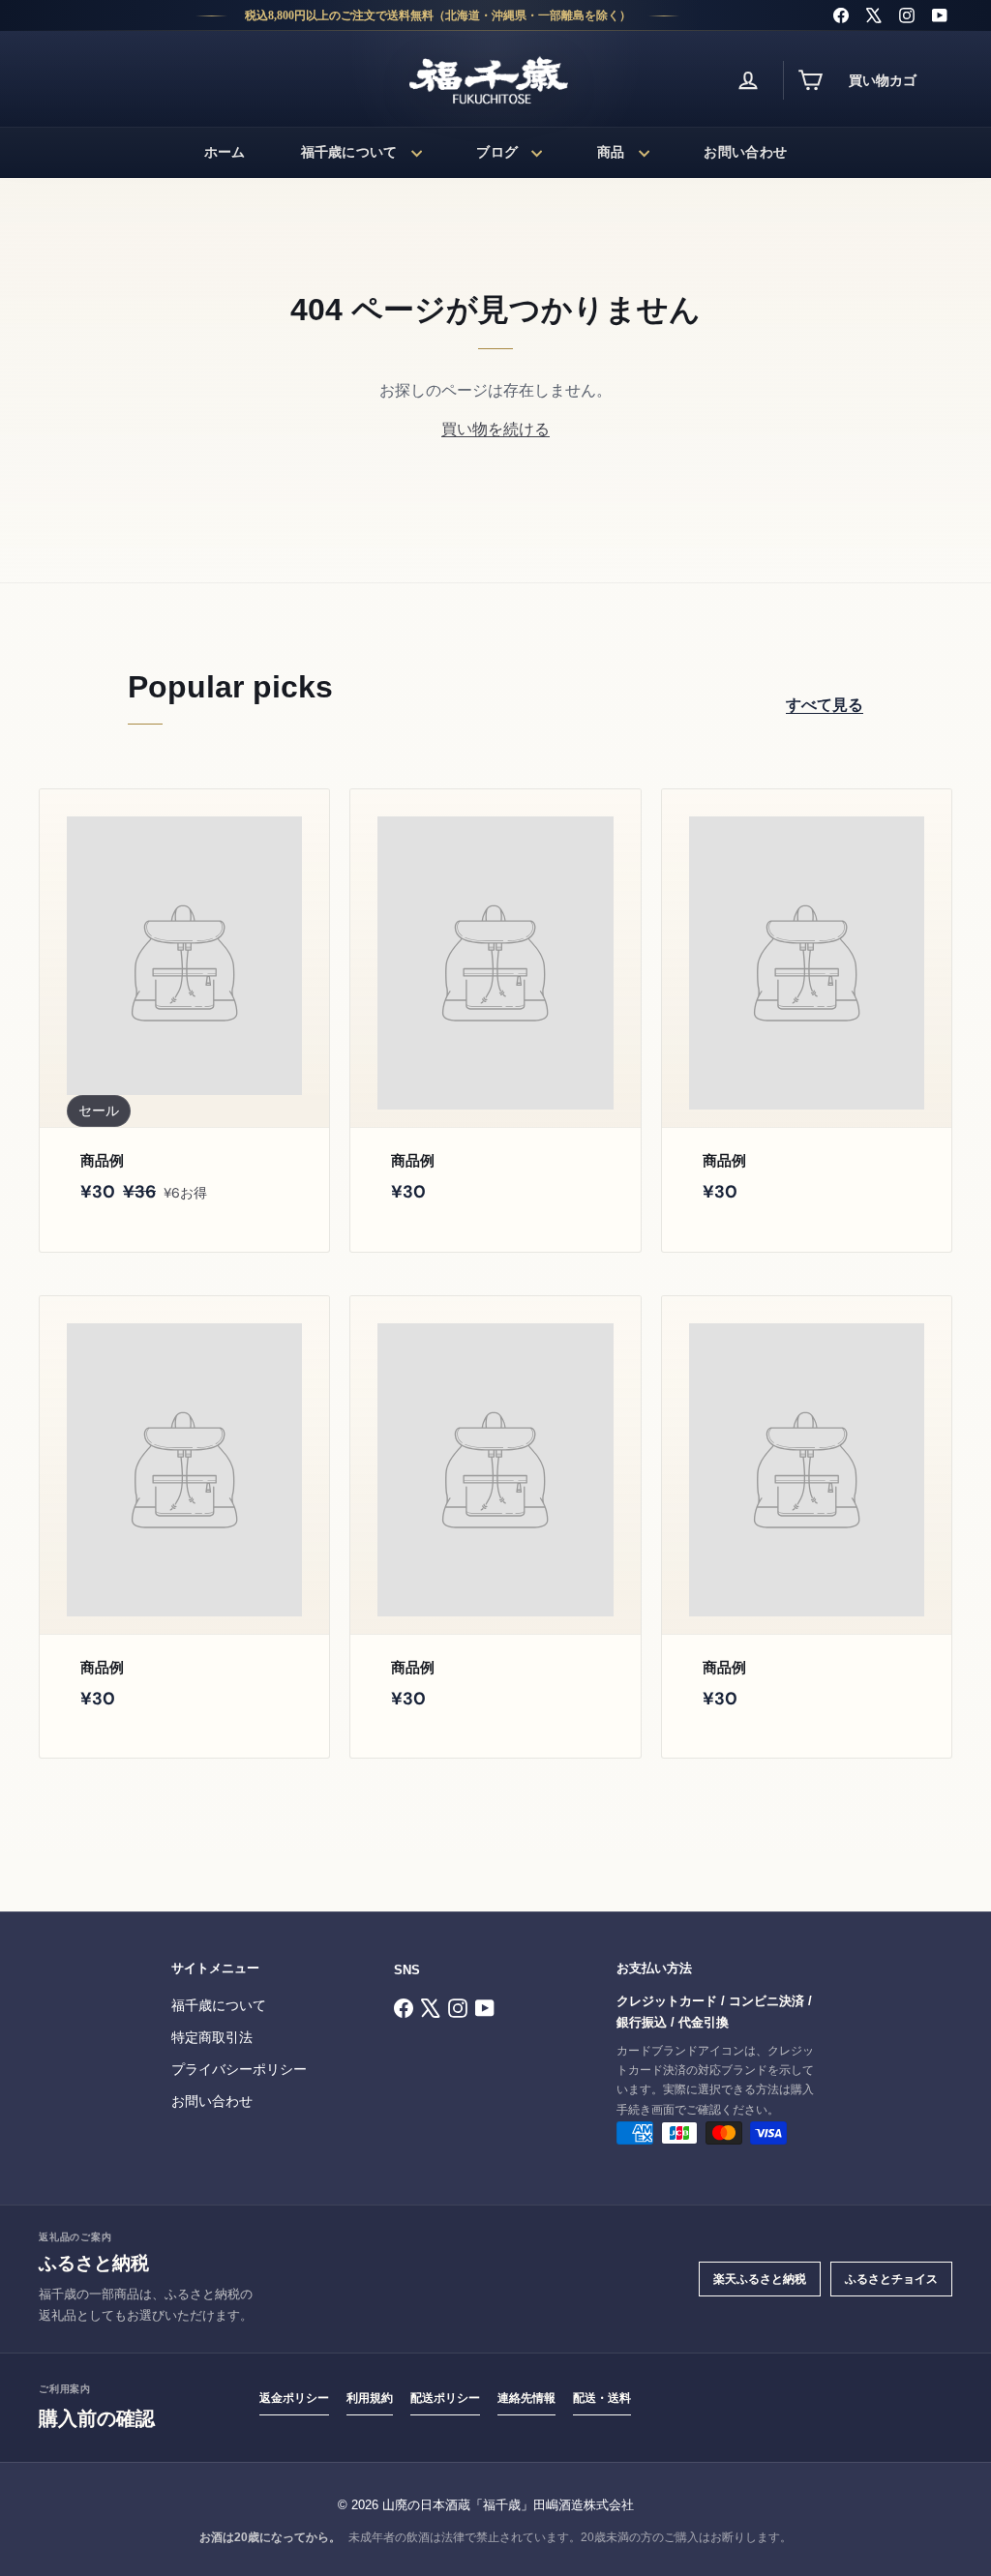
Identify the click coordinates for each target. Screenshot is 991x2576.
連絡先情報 (526, 2398)
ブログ (497, 152)
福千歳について (349, 152)
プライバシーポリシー (239, 2070)
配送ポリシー (445, 2398)
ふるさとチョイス (891, 2279)
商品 (611, 152)
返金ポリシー (294, 2398)
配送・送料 (602, 2398)
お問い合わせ (745, 152)
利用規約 (370, 2398)
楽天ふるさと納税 (760, 2279)
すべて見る (825, 705)
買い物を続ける (495, 429)
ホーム (225, 152)
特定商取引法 (212, 2038)
